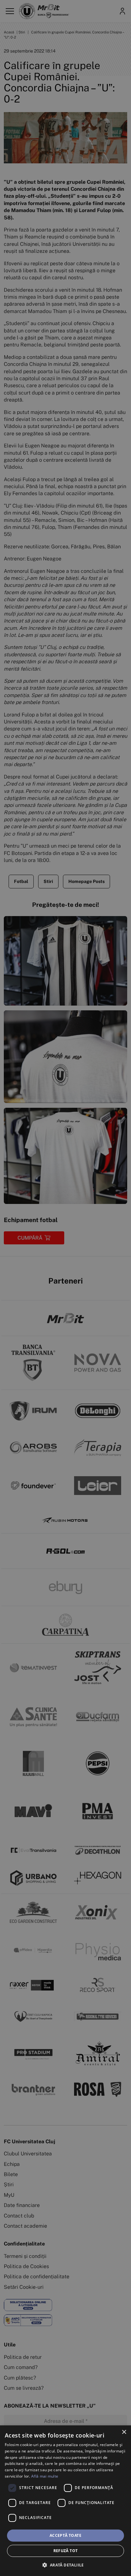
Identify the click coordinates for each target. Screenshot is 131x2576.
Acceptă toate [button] (65, 2535)
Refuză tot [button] (66, 2551)
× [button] (124, 2432)
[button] (65, 2565)
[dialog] (65, 2501)
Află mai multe (45, 2476)
